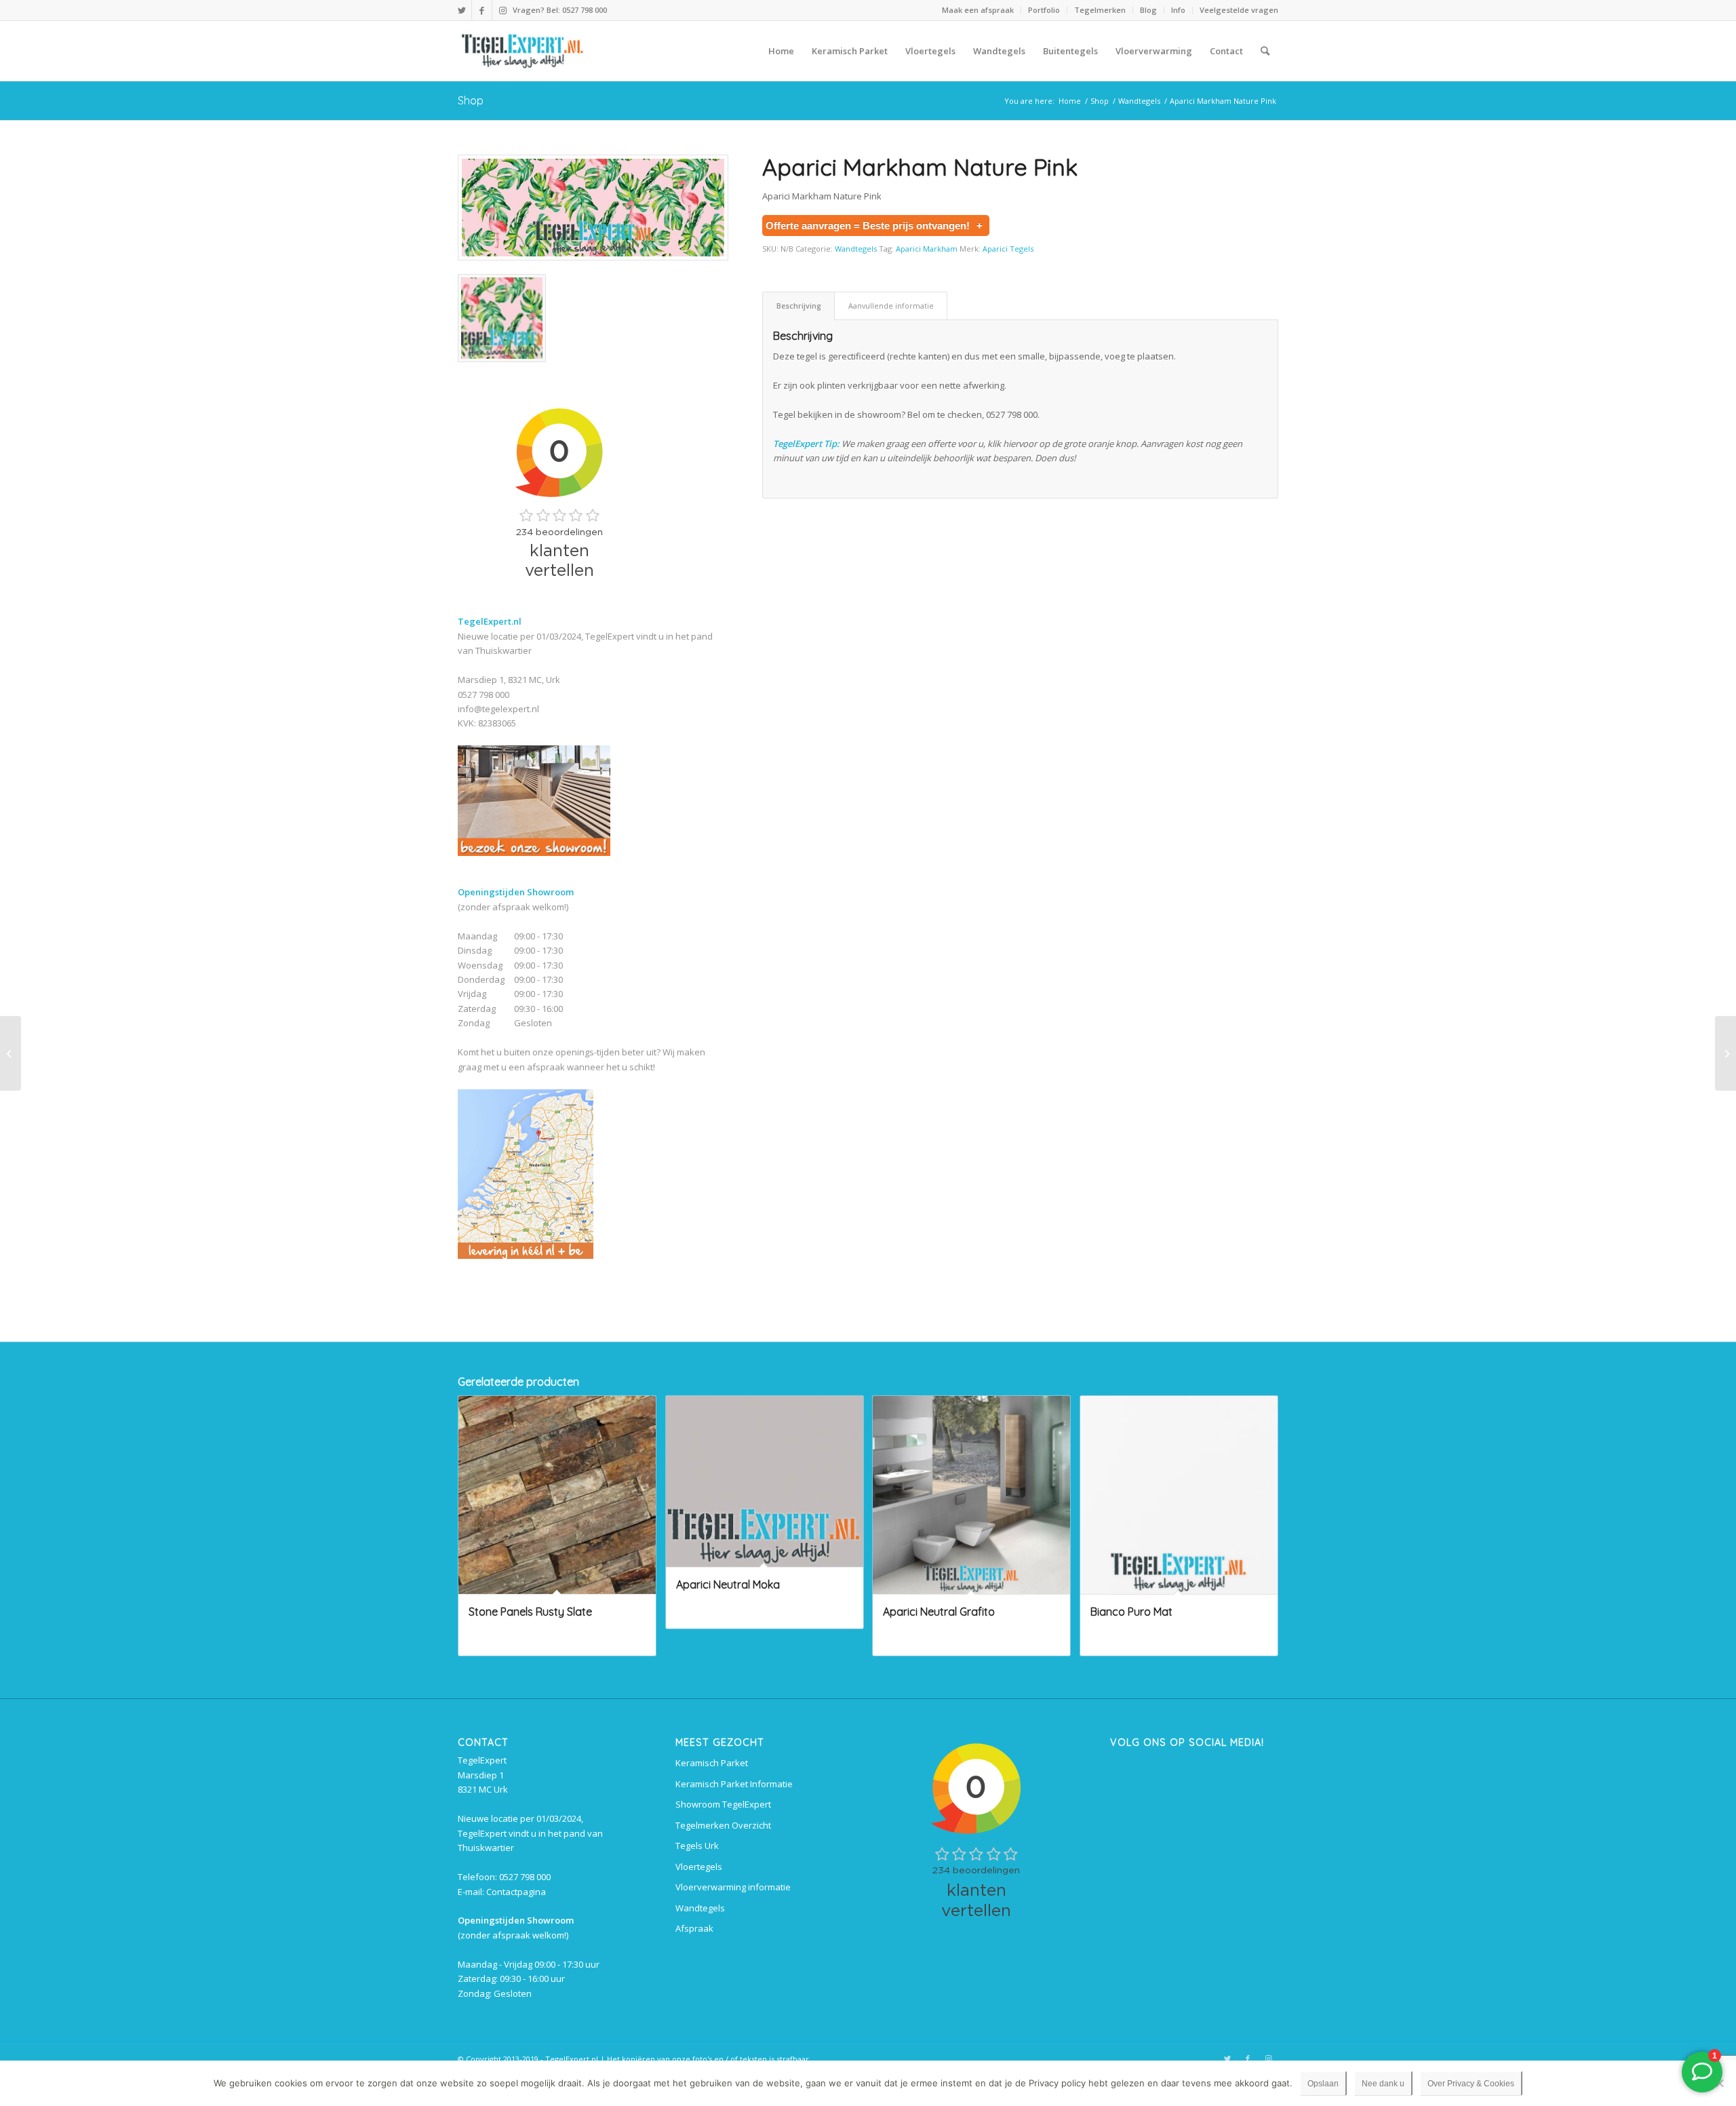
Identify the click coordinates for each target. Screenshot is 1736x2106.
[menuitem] (978, 10)
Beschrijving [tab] (799, 306)
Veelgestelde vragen (1239, 10)
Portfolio (1044, 10)
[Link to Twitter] (461, 10)
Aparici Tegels (1008, 249)
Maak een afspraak (978, 10)
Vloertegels (699, 1867)
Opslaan (1323, 2084)
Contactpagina (516, 1892)
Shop (471, 100)
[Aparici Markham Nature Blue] (1725, 1053)
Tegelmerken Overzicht (723, 1825)
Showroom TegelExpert (723, 1804)
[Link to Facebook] (482, 10)
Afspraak (694, 1928)
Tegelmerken (1100, 10)
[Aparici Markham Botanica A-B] (11, 1053)
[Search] (1265, 51)
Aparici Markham (927, 249)
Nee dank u (1383, 2084)
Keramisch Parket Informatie (734, 1784)
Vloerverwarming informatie (733, 1887)
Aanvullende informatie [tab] (891, 306)
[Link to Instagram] (502, 10)
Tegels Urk (697, 1846)
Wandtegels (856, 249)
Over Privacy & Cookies (1471, 2084)
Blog (1148, 10)
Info (1178, 10)
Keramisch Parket (712, 1763)
